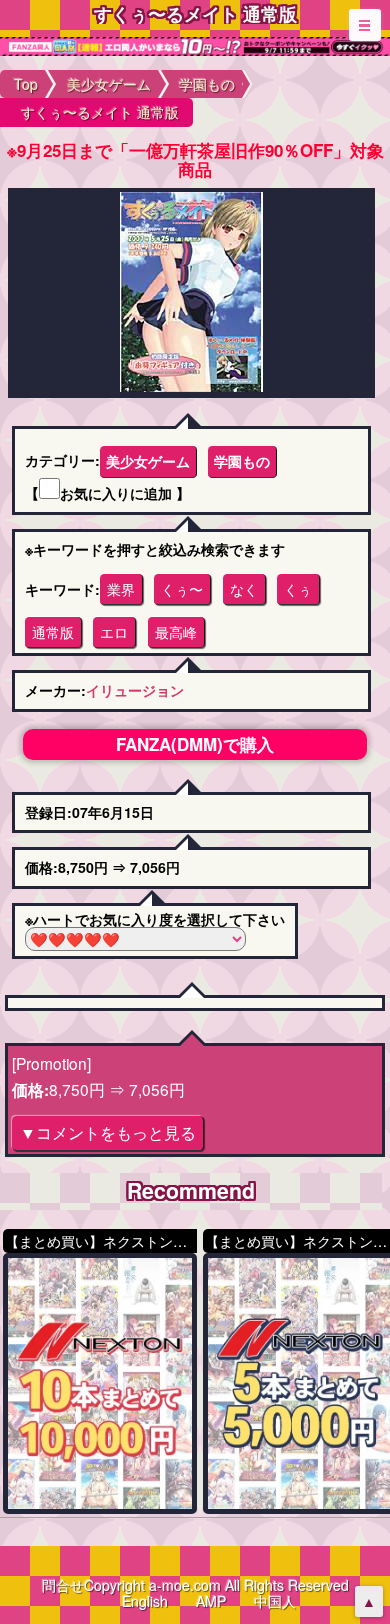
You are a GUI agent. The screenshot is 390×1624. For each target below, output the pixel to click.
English (145, 1601)
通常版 (53, 632)
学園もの (242, 461)
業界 (121, 589)
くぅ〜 (182, 589)
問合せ (63, 1585)
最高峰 (176, 632)
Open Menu (365, 25)
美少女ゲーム (148, 461)
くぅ (298, 589)
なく (244, 589)
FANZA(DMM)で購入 (195, 744)
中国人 (275, 1601)
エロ (114, 632)
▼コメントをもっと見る (108, 1132)
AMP (211, 1601)
